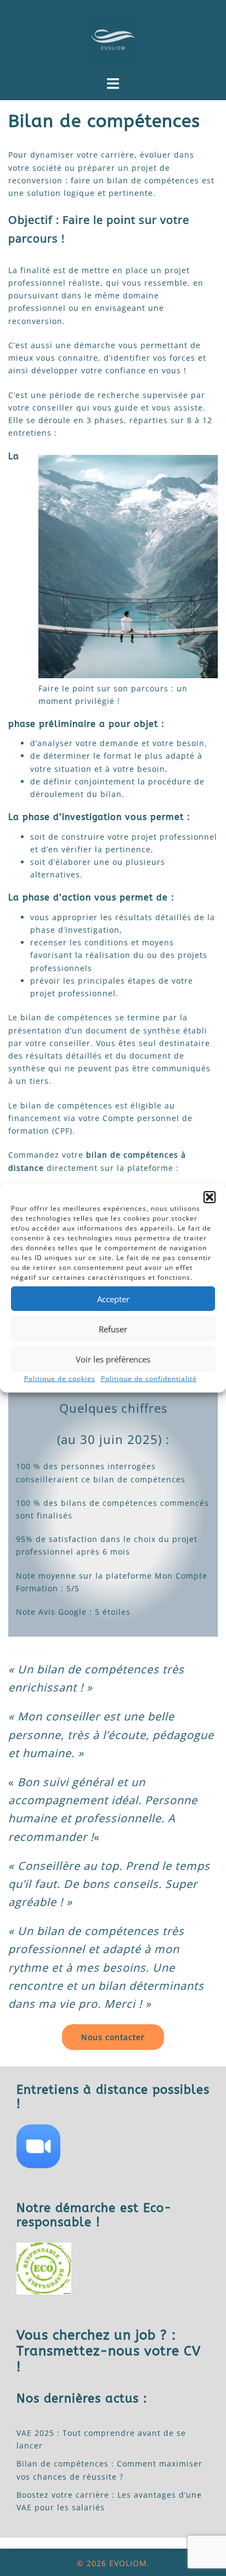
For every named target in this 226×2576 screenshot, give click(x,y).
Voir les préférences (113, 1359)
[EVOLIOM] (113, 37)
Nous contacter (113, 2037)
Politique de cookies (60, 1379)
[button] (210, 1197)
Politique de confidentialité (149, 1379)
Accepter (113, 1298)
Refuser (113, 1329)
